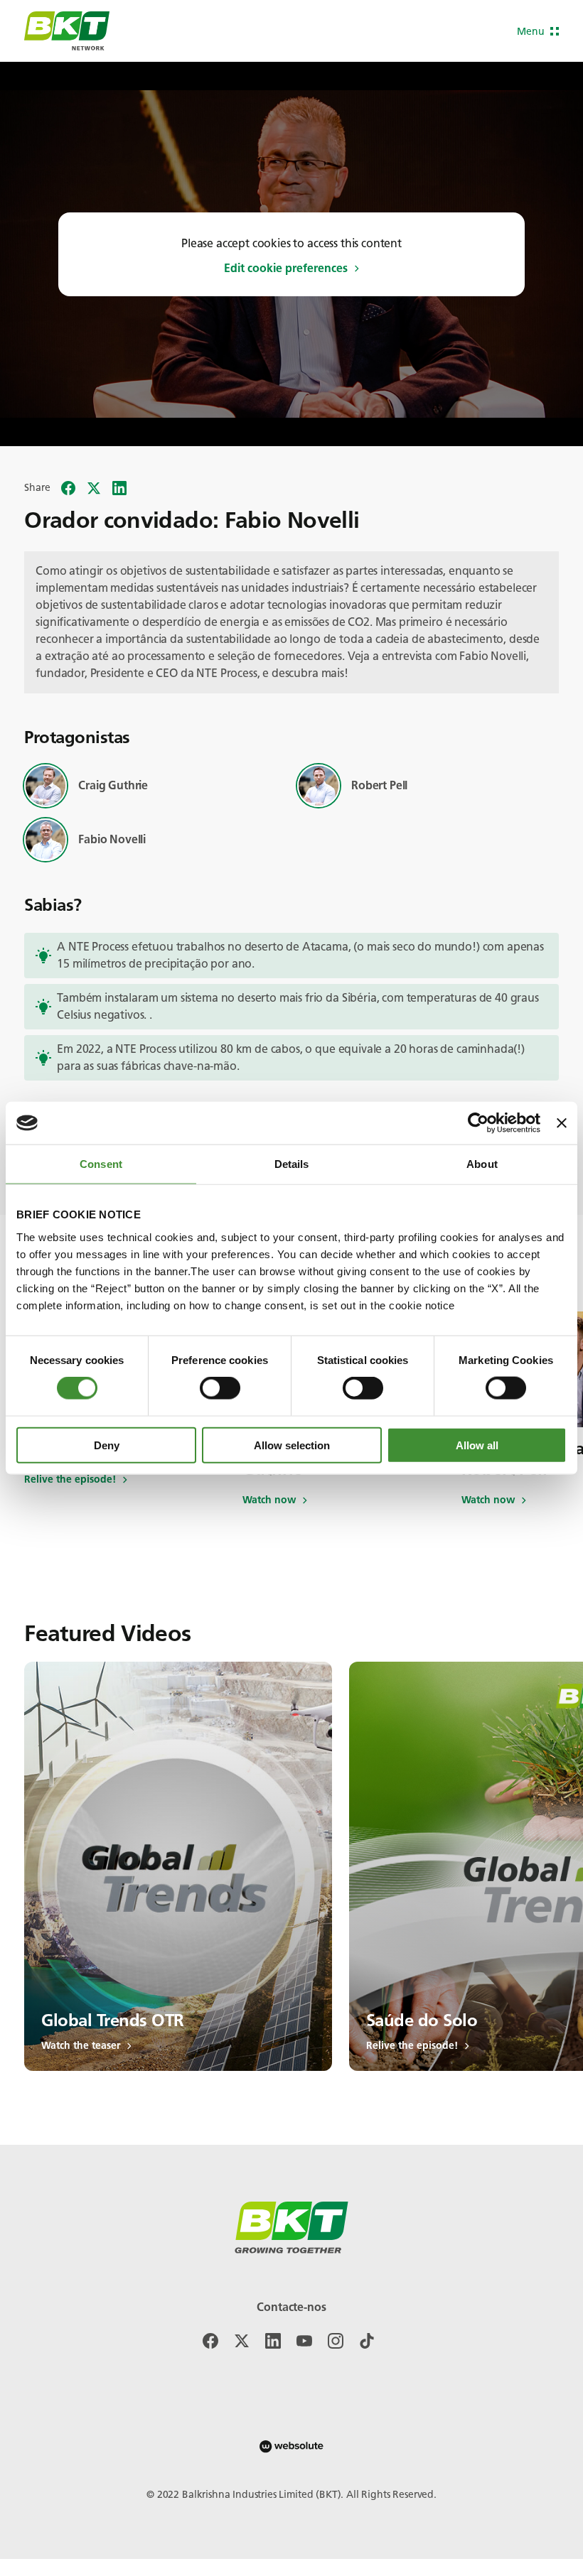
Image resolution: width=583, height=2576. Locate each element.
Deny (107, 1445)
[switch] (220, 1388)
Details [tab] (292, 1164)
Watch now (269, 1500)
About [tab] (482, 1164)
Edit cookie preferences (286, 269)
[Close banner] (562, 1123)
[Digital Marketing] (291, 2446)
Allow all (477, 1445)
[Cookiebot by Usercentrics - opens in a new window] (478, 1123)
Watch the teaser (81, 2046)
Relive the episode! (70, 1480)
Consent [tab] (101, 1164)
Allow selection (292, 1445)
